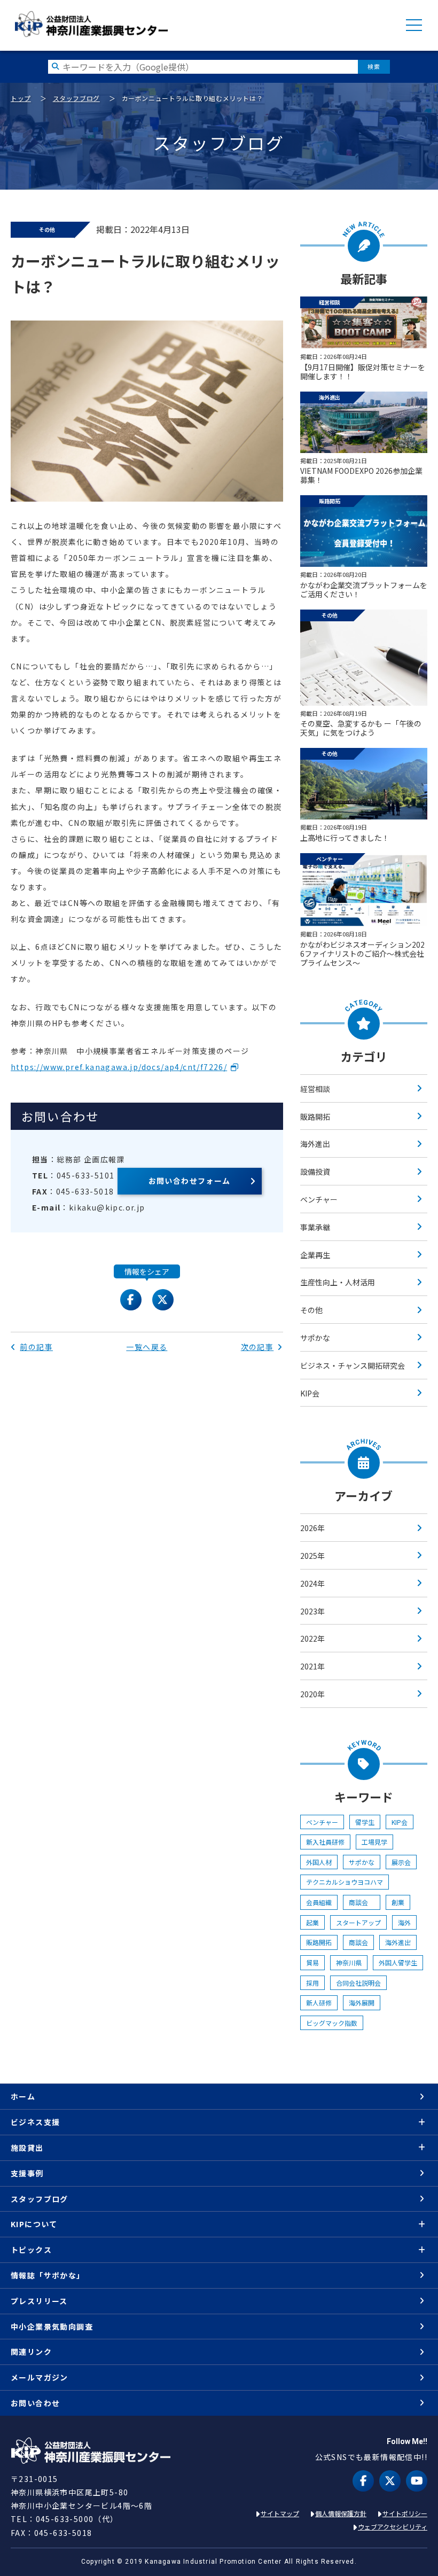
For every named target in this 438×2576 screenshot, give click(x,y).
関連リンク (31, 2352)
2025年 (312, 1556)
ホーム (23, 2096)
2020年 (312, 1694)
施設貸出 (27, 2148)
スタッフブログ (76, 98)
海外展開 (362, 2003)
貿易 (312, 1962)
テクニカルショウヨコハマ (345, 1882)
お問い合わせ (35, 2403)
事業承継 (315, 1227)
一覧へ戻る (147, 1347)
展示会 (401, 1862)
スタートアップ (358, 1922)
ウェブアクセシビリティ (393, 2527)
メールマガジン (40, 2377)
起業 (312, 1922)
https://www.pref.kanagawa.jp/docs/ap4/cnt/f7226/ (119, 1067)
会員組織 (319, 1902)
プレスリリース (39, 2301)
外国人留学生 (398, 1962)
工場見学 (374, 1842)
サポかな (315, 1338)
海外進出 (315, 1144)
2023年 (312, 1611)
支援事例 (27, 2173)
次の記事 (257, 1347)
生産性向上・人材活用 (338, 1282)
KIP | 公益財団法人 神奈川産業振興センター (91, 24)
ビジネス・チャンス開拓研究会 (353, 1365)
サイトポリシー (405, 2513)
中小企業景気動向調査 (52, 2327)
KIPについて (34, 2224)
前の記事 (36, 1347)
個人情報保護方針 (341, 2513)
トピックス (31, 2250)
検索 (374, 67)
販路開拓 (315, 1117)
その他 (311, 1310)
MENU (414, 25)
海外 (404, 1922)
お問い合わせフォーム (190, 1181)
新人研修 (319, 2003)
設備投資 (315, 1172)
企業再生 (315, 1255)
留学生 (365, 1822)
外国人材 (319, 1862)
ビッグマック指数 (332, 2023)
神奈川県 (349, 1962)
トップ (21, 98)
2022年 (312, 1638)
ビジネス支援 (35, 2122)
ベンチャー (319, 1199)
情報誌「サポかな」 (48, 2275)
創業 (398, 1902)
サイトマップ (280, 2513)
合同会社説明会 (358, 1983)
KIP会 (310, 1393)
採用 (312, 1983)
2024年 (312, 1583)
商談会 (362, 1902)
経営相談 (315, 1089)
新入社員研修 (325, 1842)
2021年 (312, 1666)
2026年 (312, 1528)
